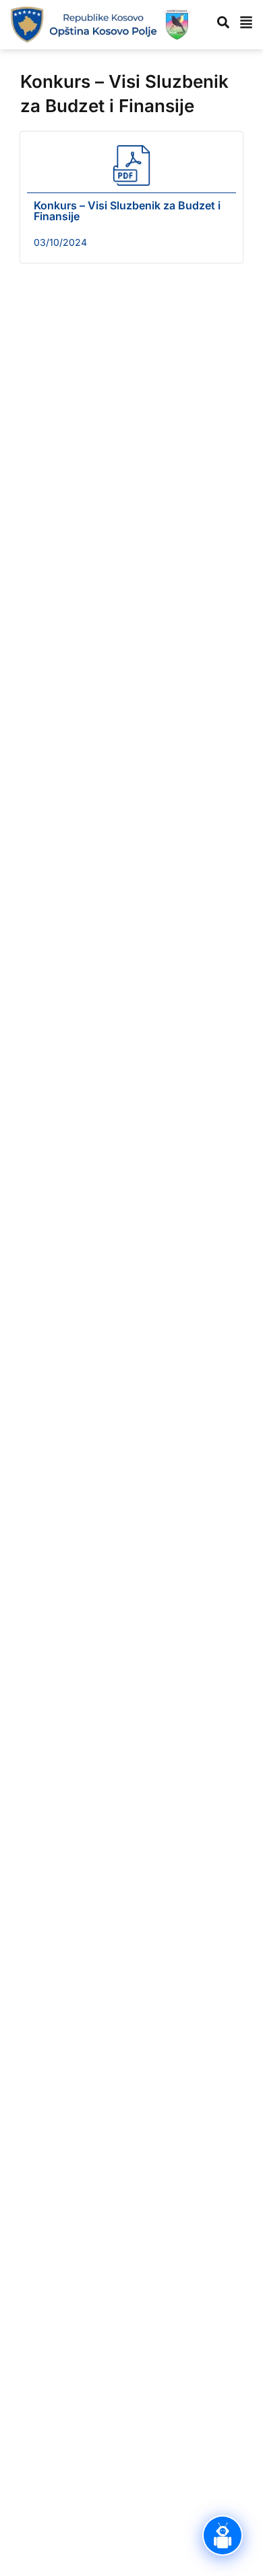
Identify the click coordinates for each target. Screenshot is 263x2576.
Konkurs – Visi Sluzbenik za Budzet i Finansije (127, 211)
